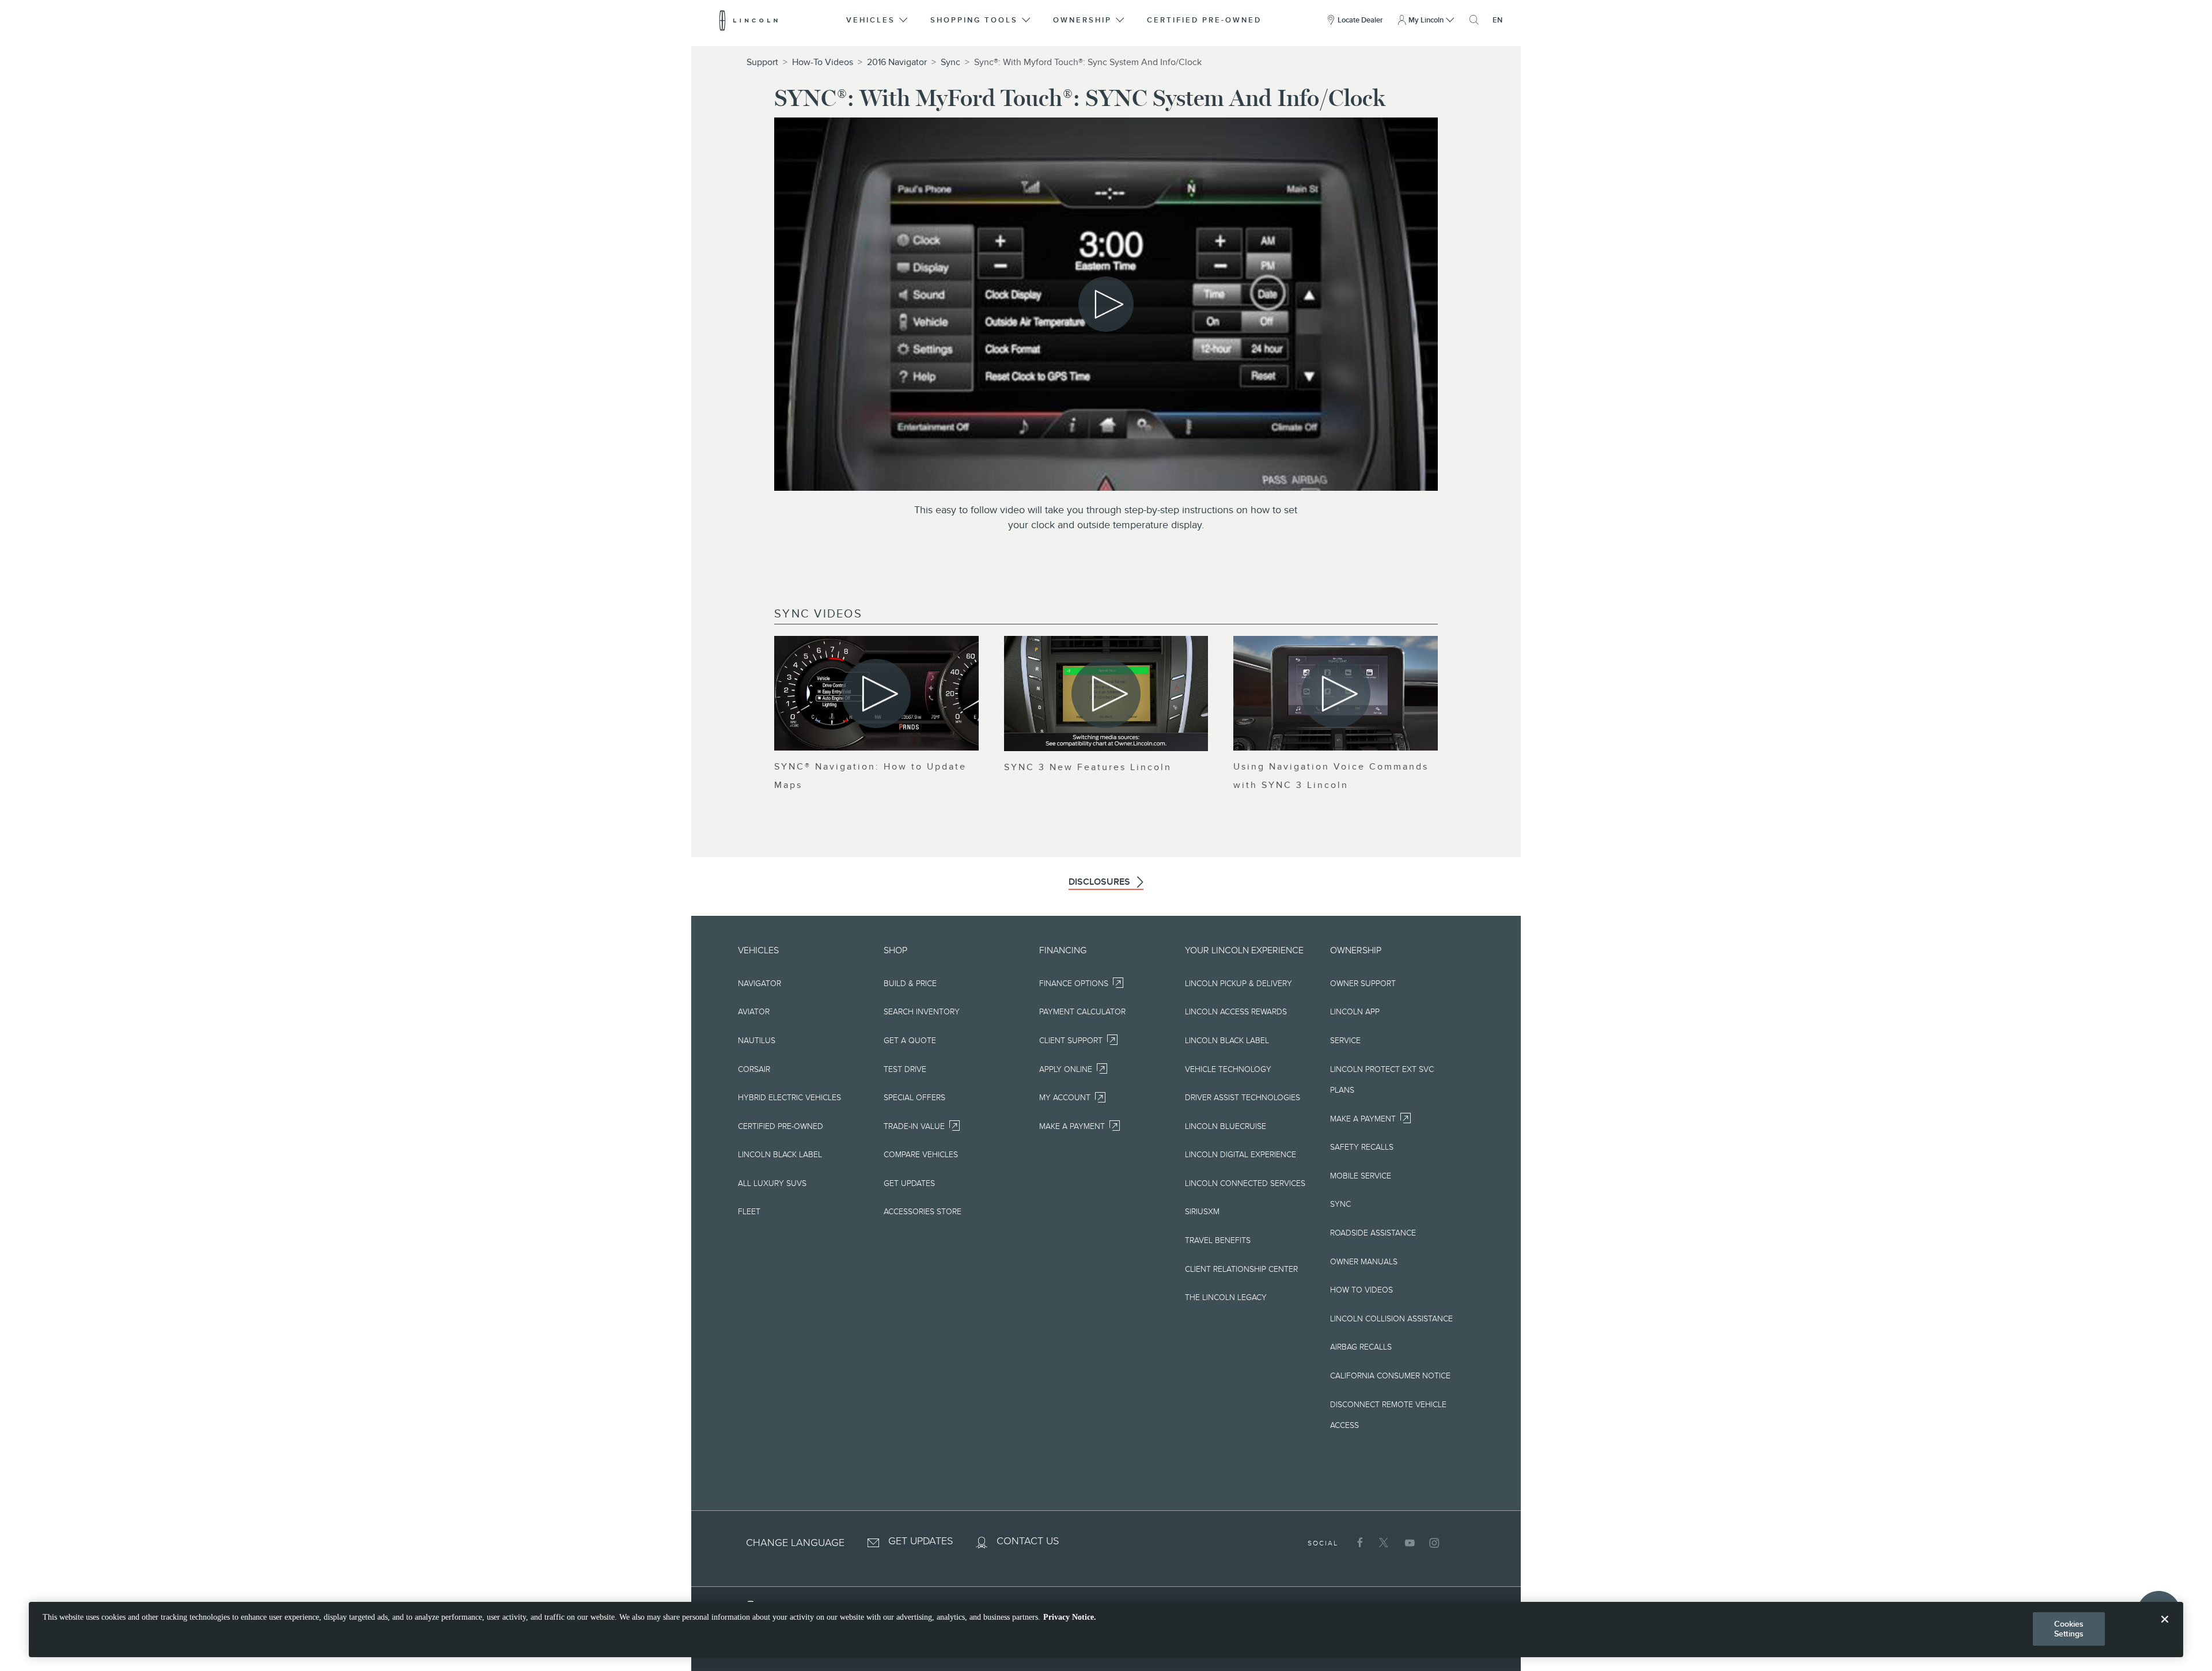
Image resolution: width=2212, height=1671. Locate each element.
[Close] (2165, 1628)
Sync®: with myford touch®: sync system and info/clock (1088, 62)
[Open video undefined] (876, 693)
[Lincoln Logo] (749, 20)
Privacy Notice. (1070, 1617)
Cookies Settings (2069, 1629)
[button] (878, 20)
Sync (950, 62)
